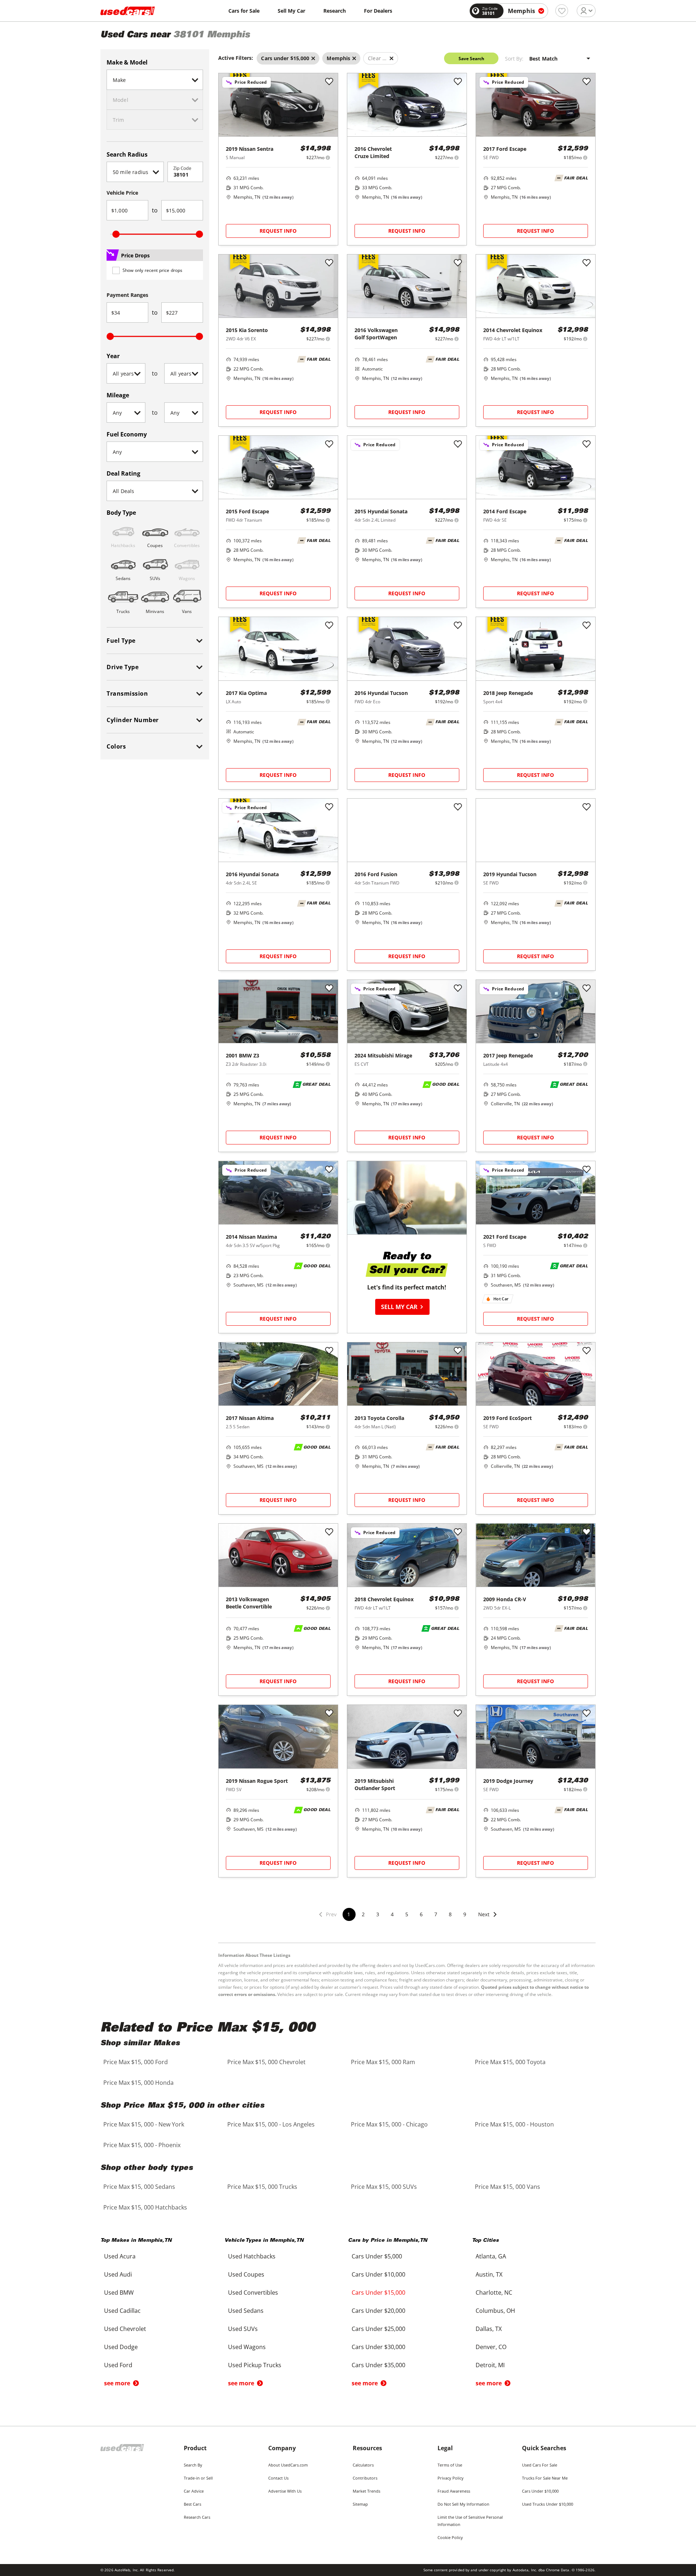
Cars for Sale (244, 11)
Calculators (363, 2465)
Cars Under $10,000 (540, 2491)
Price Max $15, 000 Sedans (139, 2187)
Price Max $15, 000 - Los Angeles (271, 2124)
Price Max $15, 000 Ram (383, 2062)
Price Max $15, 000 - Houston (514, 2124)
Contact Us (278, 2478)
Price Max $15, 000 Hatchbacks (145, 2207)
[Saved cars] (562, 11)
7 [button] (436, 1914)
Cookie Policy (450, 2537)
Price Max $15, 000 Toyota (510, 2062)
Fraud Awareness (454, 2491)
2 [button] (363, 1914)
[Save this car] (329, 82)
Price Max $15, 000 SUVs (384, 2187)
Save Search (471, 59)
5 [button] (407, 1914)
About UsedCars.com (288, 2465)
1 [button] (349, 1914)
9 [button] (465, 1914)
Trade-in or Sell (198, 2478)
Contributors (365, 2478)
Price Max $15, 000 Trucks (262, 2187)
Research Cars (197, 2517)
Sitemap (360, 2504)
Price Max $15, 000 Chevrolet (266, 2062)
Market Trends (366, 2491)
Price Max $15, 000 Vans (507, 2187)
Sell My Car (291, 11)
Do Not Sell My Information (463, 2504)
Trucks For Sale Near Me (545, 2478)
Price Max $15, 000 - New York (144, 2124)
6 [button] (421, 1914)
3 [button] (378, 1914)
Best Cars (192, 2504)
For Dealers (378, 11)
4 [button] (392, 1914)
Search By (193, 2465)
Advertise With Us (285, 2491)
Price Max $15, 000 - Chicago (389, 2124)
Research (335, 11)
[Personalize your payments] (328, 158)
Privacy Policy (451, 2478)
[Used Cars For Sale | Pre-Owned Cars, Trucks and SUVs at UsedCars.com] (128, 11)
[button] (488, 1919)
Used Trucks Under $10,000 (548, 2504)
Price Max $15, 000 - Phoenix (142, 2145)
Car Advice (194, 2491)
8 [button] (450, 1914)
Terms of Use (450, 2465)
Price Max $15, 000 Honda (138, 2083)
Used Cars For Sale (540, 2465)
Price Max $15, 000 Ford (136, 2062)
